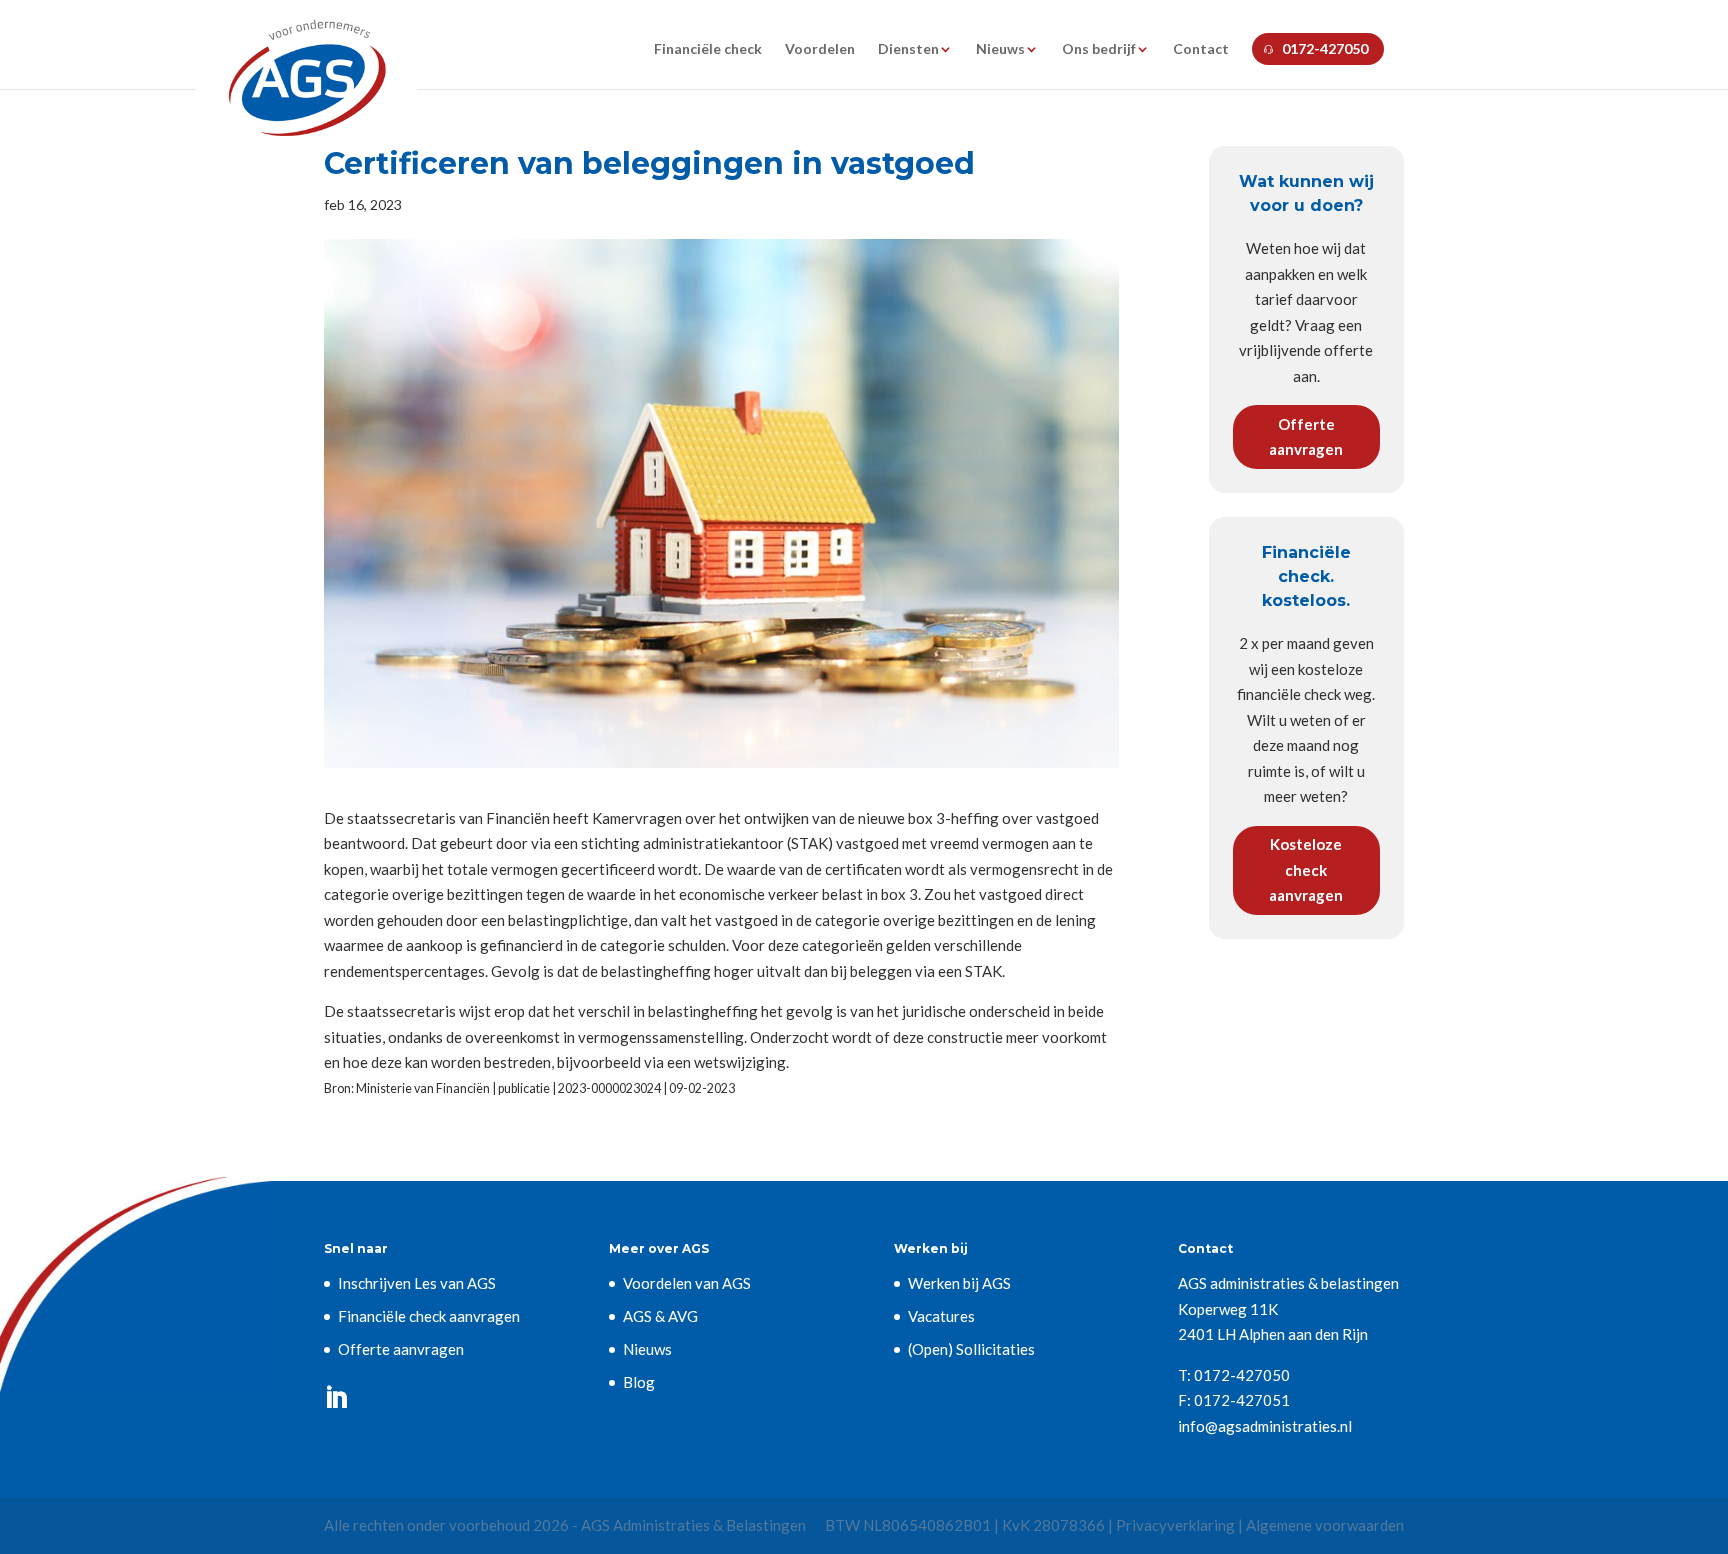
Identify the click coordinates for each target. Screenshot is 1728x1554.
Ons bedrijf (1099, 49)
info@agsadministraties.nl (1265, 1426)
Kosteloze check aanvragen (1306, 869)
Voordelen (820, 49)
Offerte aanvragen (1306, 437)
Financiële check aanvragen (429, 1316)
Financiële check (708, 49)
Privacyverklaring (1175, 1525)
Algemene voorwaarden (1325, 1525)
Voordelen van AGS (687, 1283)
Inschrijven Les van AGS (417, 1283)
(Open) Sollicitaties (971, 1349)
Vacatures (941, 1316)
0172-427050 (1325, 48)
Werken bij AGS (959, 1283)
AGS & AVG (660, 1316)
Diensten (908, 49)
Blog (639, 1382)
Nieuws (1000, 49)
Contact (1201, 49)
